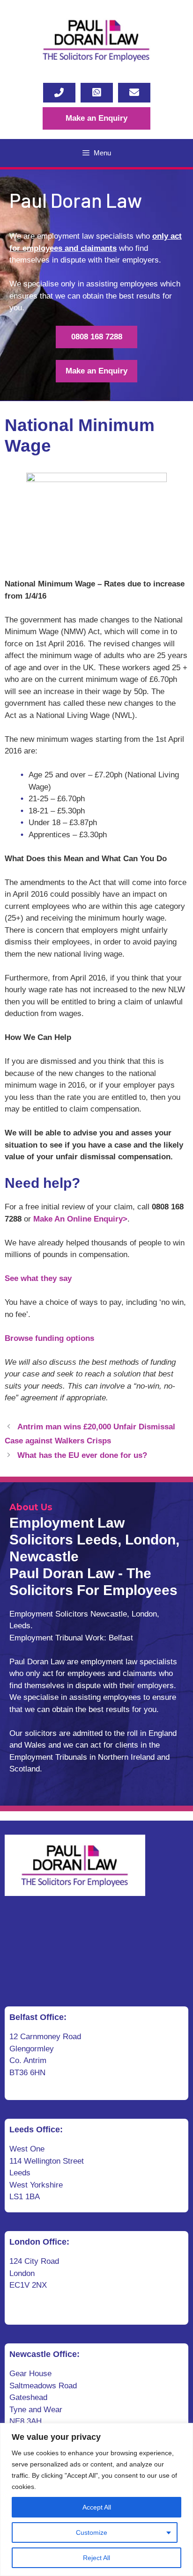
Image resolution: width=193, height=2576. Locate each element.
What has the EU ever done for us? (82, 1455)
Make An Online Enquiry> (80, 1219)
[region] (96, 2499)
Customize (92, 2532)
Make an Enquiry (96, 118)
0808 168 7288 (97, 337)
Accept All (97, 2507)
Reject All (96, 2558)
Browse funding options (49, 1338)
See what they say (38, 1278)
